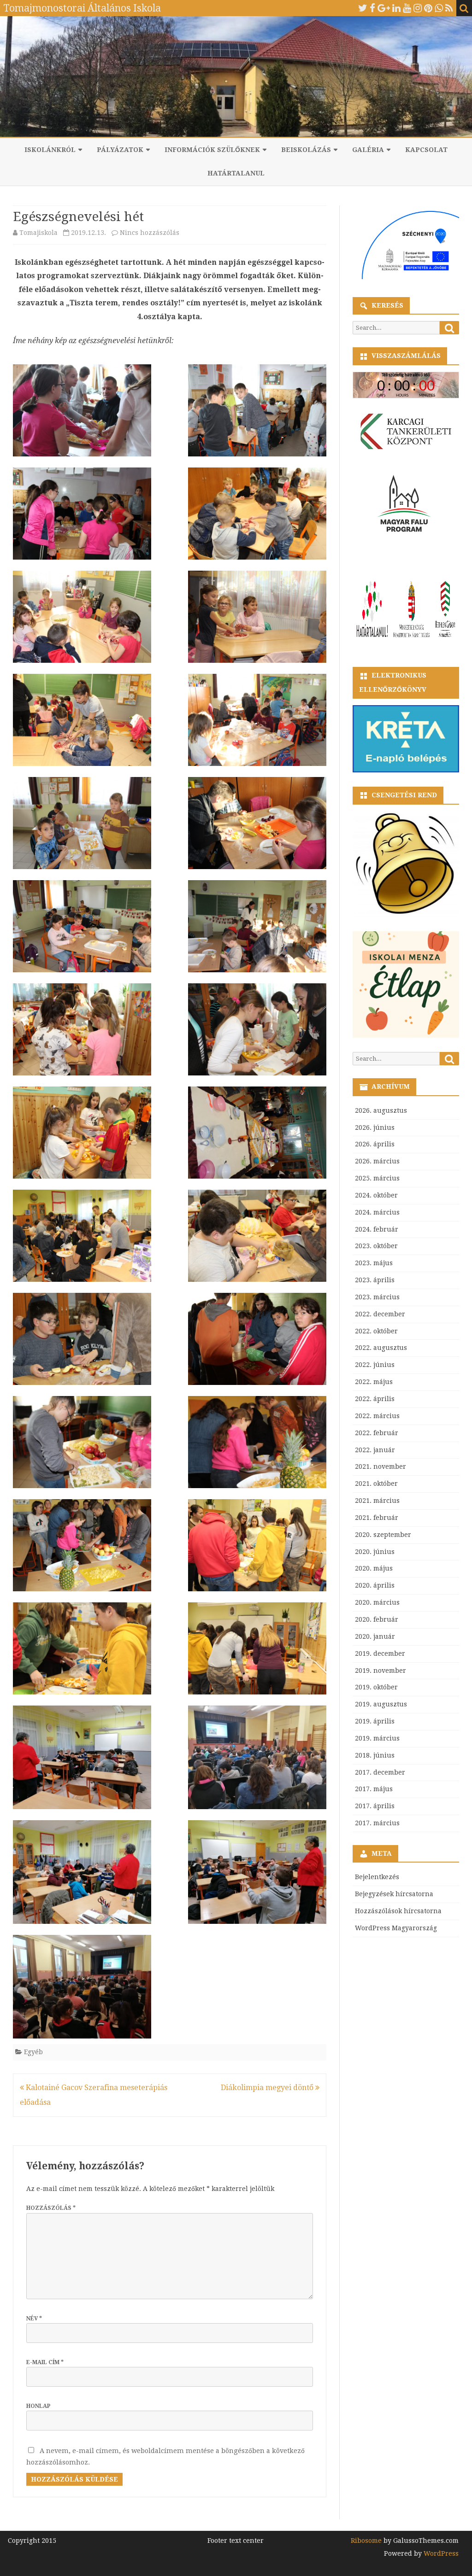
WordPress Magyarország (396, 1928)
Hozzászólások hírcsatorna (398, 1911)
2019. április (375, 1721)
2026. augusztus (381, 1110)
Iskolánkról (50, 150)
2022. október (376, 1331)
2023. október (376, 1246)
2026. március (377, 1161)
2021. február (377, 1518)
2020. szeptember (383, 1535)
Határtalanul (236, 173)
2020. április (375, 1585)
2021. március (377, 1501)
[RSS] (449, 8)
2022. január (375, 1450)
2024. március (377, 1212)
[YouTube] (407, 8)
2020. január (375, 1636)
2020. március (377, 1602)
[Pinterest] (428, 8)
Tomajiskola (38, 233)
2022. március (377, 1416)
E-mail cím (45, 2362)
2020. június (375, 1552)
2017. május (374, 1789)
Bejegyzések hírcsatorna (394, 1894)
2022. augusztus (381, 1348)
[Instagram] (418, 8)
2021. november (381, 1466)
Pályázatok (120, 150)
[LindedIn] (396, 8)
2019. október (376, 1687)
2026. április (375, 1144)
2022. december (380, 1314)
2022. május (374, 1382)
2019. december (380, 1653)
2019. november (381, 1671)
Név (34, 2319)
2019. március (377, 1738)
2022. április (375, 1399)
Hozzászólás (51, 2208)
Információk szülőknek (212, 150)
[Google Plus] (384, 8)
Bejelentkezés (377, 1877)
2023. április (375, 1280)
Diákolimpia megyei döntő (268, 2088)
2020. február (377, 1619)
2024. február (377, 1229)
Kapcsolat (426, 150)
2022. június (375, 1365)
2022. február (377, 1433)
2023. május (374, 1263)
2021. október (376, 1484)
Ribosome (366, 2541)
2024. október (376, 1195)
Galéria (368, 150)
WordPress (440, 2553)
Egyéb (33, 2052)
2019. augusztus (381, 1704)
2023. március (377, 1297)
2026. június (375, 1127)
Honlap (38, 2406)
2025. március (377, 1178)
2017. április (375, 1806)
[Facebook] (372, 8)
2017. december (380, 1772)
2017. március (377, 1823)
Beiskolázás (306, 150)
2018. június (375, 1755)
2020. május (374, 1568)
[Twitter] (363, 8)
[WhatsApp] (439, 8)
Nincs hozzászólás (150, 233)
